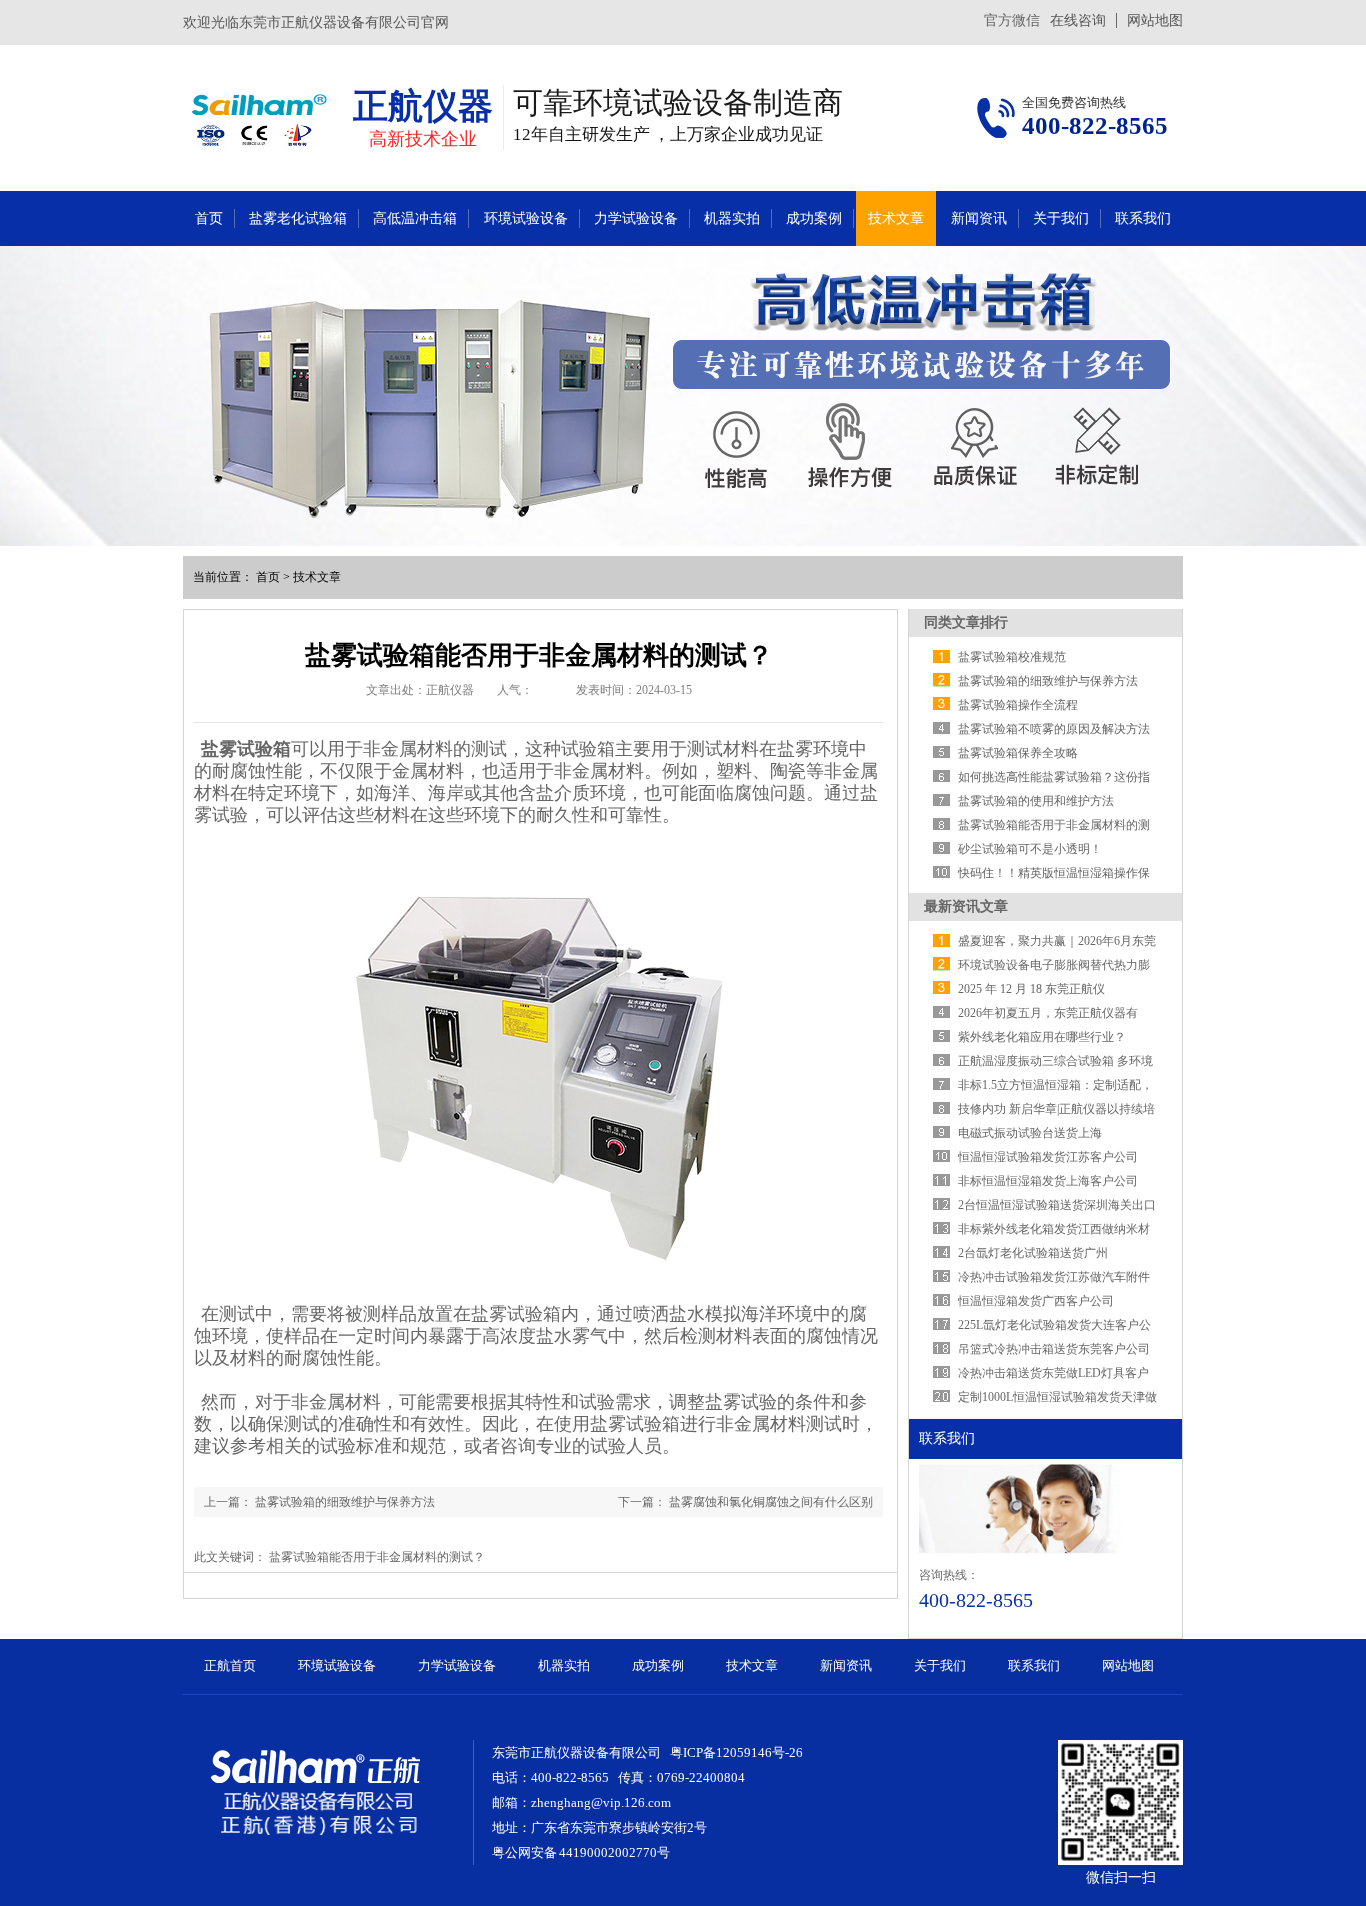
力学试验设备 (636, 218)
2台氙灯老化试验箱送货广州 (1033, 1253)
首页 (209, 218)
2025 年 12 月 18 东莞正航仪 (1031, 989)
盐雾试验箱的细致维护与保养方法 (345, 1502)
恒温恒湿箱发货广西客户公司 (1036, 1301)
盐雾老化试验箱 (298, 218)
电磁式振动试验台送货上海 (1030, 1133)
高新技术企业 (423, 139)
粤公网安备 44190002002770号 (581, 1852)
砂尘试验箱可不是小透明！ (1030, 849)
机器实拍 (732, 218)
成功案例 (814, 218)
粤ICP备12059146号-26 (736, 1752)
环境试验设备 (526, 218)
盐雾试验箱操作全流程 (1018, 705)
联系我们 (1143, 218)
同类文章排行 (966, 622)
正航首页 (230, 1665)
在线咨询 (1078, 20)
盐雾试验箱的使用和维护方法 (1036, 801)
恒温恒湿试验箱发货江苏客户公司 (1048, 1157)
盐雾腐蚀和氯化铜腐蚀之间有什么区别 (771, 1502)
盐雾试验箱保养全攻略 (1018, 753)
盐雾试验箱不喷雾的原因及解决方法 (1054, 729)
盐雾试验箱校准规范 (1012, 657)
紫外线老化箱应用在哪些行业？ (1042, 1037)
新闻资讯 (979, 218)
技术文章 (896, 218)
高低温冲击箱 (415, 218)
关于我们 (1061, 218)
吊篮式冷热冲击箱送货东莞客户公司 (1054, 1349)
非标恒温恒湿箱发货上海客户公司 (1048, 1181)
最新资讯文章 (966, 906)
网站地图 (1155, 20)
